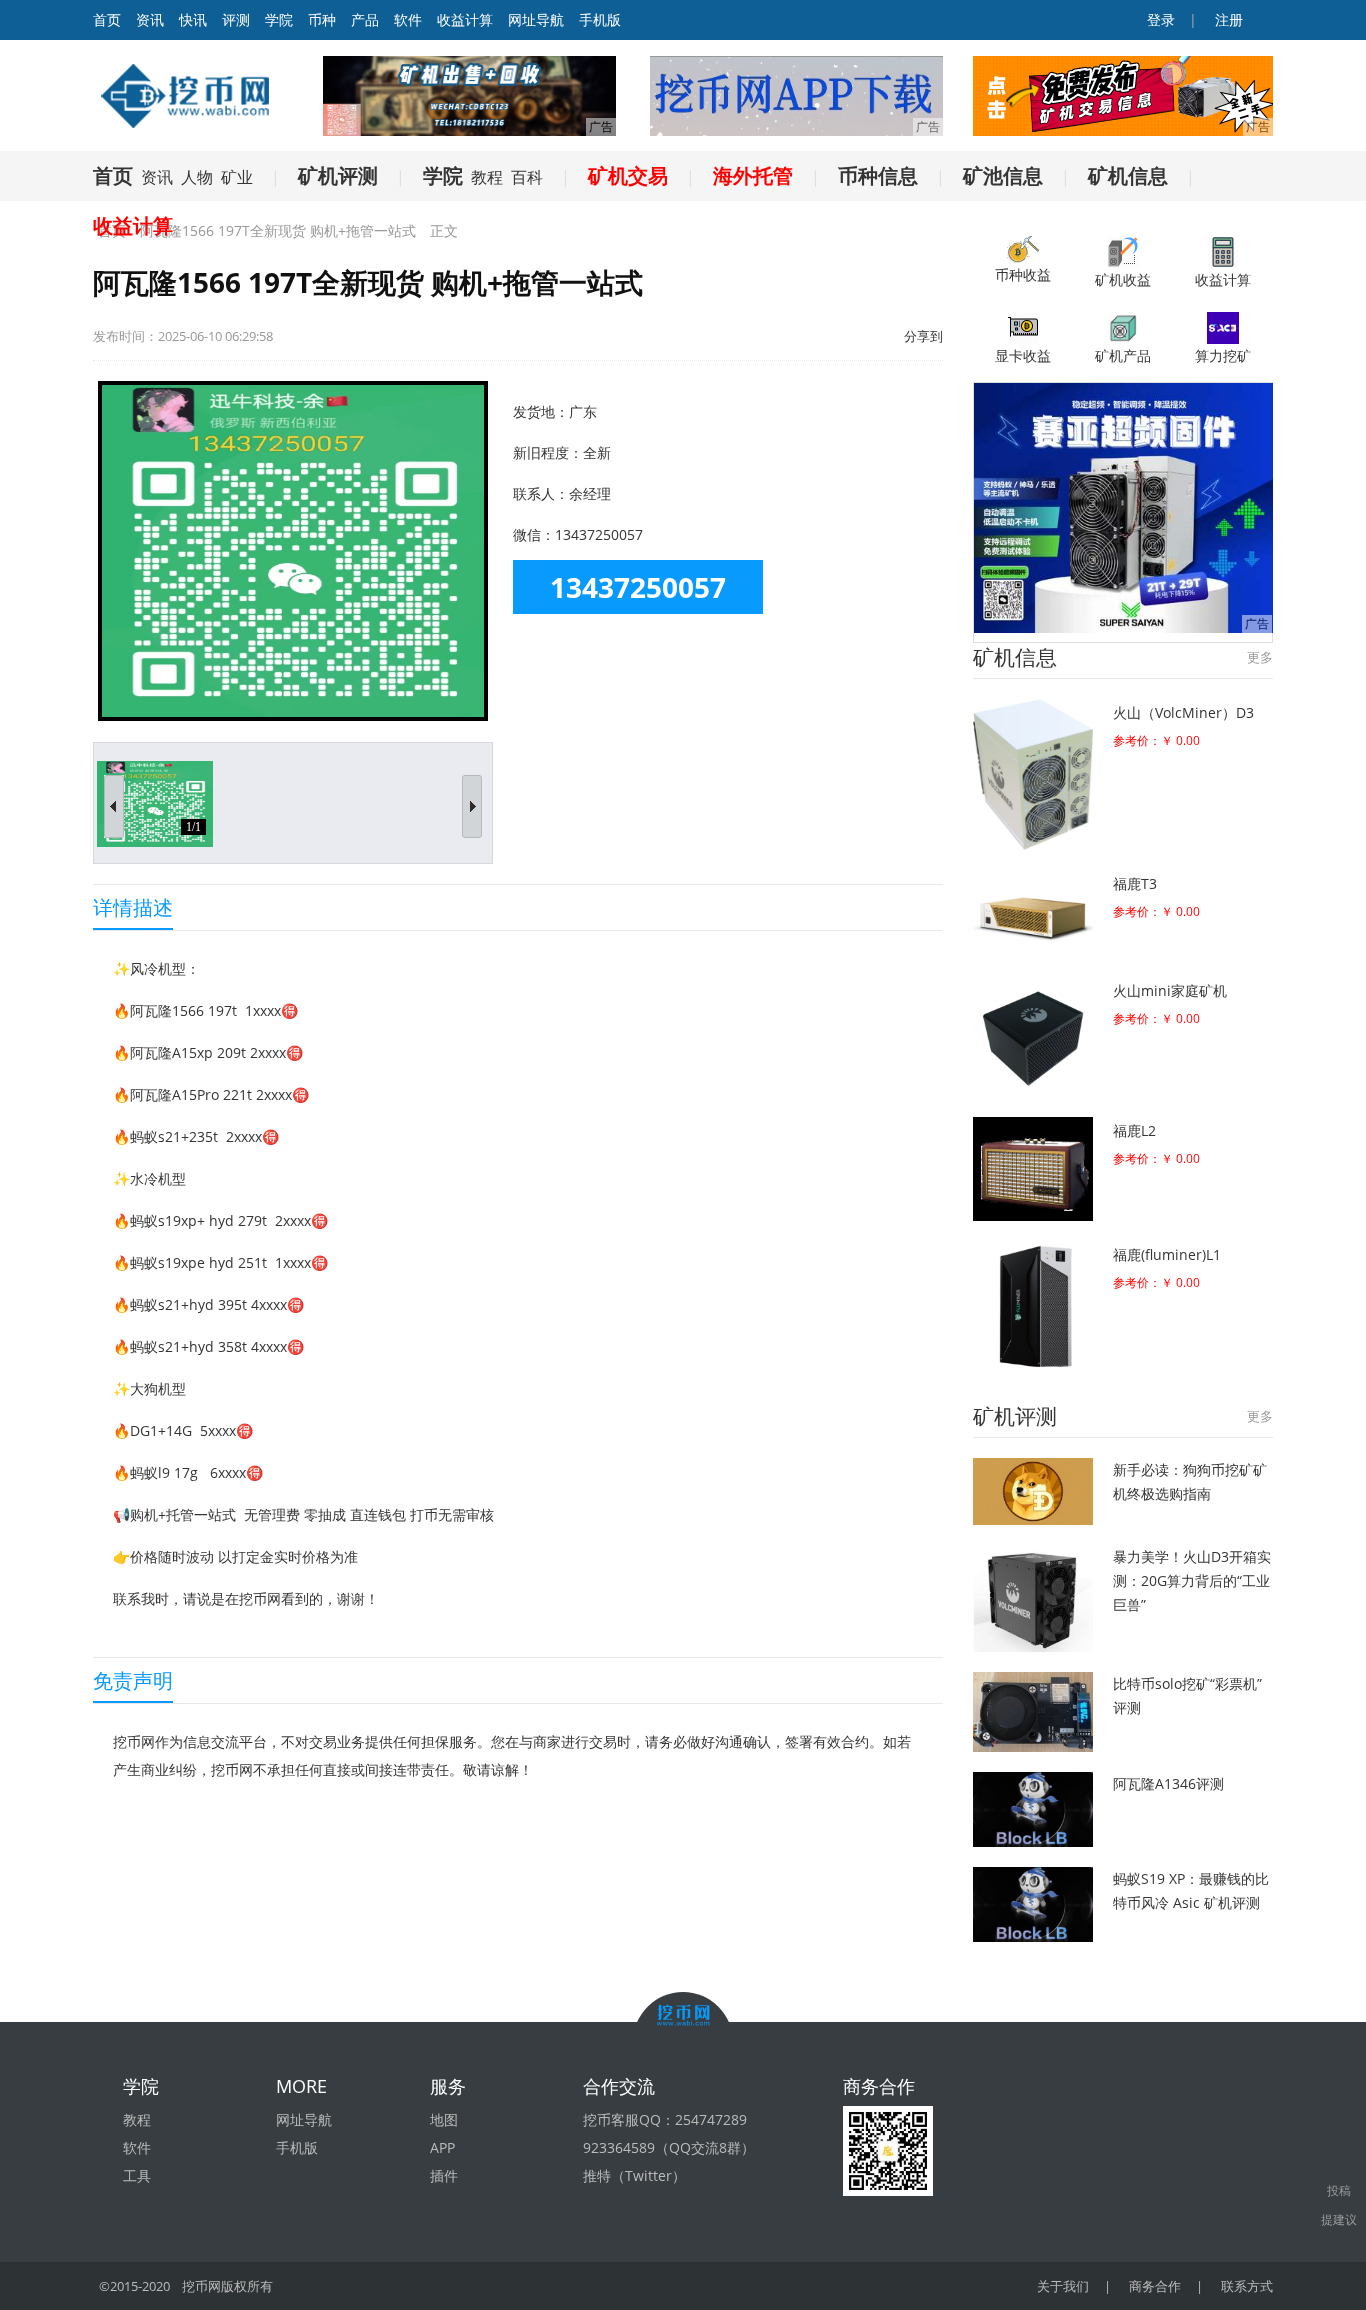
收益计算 (465, 19)
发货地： (541, 411)
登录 (1159, 19)
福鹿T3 (1135, 883)
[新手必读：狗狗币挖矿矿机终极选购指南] (1033, 1491)
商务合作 (1155, 2286)
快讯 (193, 19)
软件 (408, 19)
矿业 (237, 177)
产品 (365, 19)
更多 (1260, 657)
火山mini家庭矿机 (1170, 990)
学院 (279, 19)
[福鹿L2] (1033, 1169)
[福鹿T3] (1033, 913)
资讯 (150, 19)
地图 (444, 2119)
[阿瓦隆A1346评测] (1033, 1809)
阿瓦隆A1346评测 (1168, 1783)
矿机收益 (1123, 279)
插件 (444, 2175)
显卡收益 (1023, 355)
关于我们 (1063, 2286)
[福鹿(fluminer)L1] (1033, 1306)
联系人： (541, 493)
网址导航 (536, 19)
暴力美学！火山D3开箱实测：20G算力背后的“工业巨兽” (1192, 1580)
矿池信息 (1003, 175)
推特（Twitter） (634, 2175)
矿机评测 (338, 175)
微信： (534, 534)
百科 (527, 177)
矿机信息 (1128, 175)
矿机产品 (1123, 355)
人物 (197, 177)
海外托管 (753, 175)
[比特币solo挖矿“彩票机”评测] (1033, 1711)
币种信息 (878, 175)
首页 (113, 175)
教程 (487, 177)
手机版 (600, 19)
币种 (322, 19)
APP (442, 2147)
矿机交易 (628, 175)
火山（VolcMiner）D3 (1183, 712)
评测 (236, 19)
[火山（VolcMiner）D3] (1033, 775)
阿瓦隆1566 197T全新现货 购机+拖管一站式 (278, 230)
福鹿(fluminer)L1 (1167, 1254)
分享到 (923, 336)
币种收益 (1023, 274)
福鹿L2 (1134, 1130)
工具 (137, 2175)
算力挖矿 (1223, 355)
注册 (1227, 19)
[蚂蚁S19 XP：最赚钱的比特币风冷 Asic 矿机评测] (1033, 1904)
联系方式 (1247, 2286)
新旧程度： (548, 452)
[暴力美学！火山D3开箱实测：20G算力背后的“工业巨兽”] (1033, 1598)
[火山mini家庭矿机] (1033, 1037)
